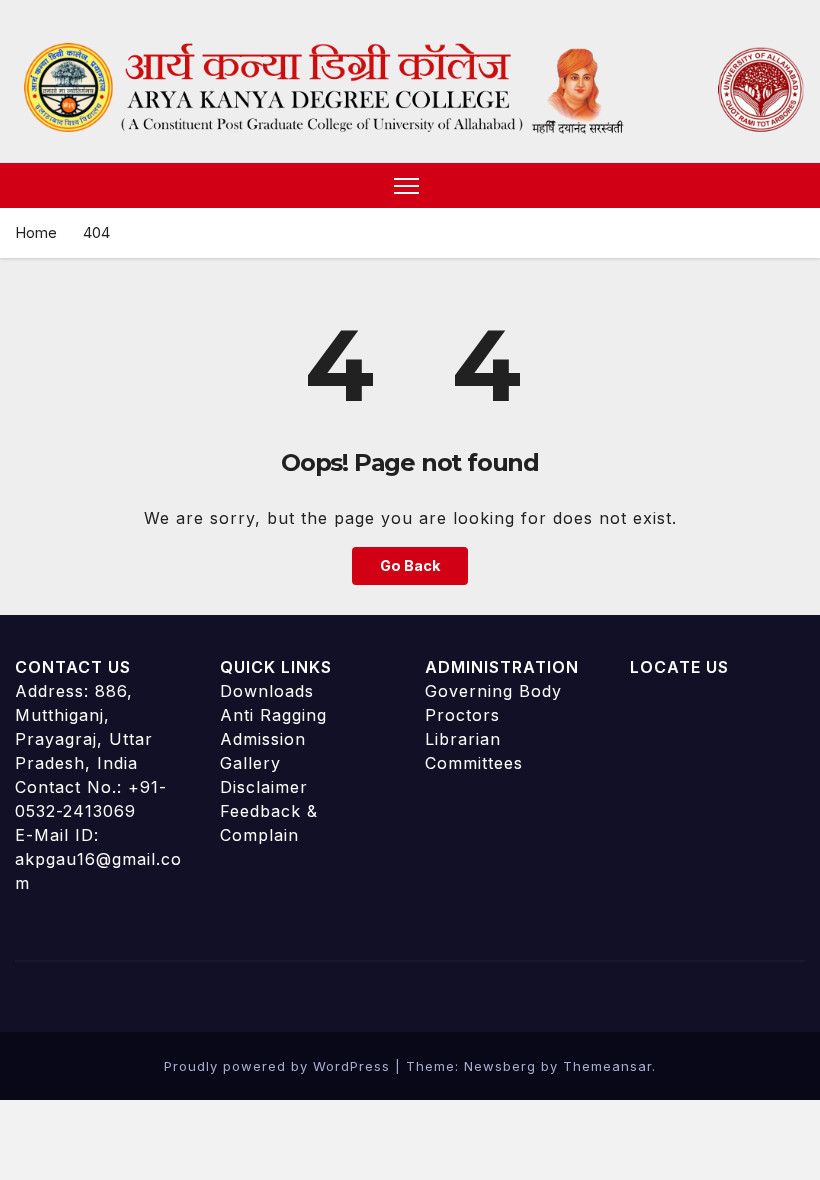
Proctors (462, 715)
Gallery (250, 763)
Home (36, 232)
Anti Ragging (273, 715)
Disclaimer (264, 787)
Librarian (463, 739)
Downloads (267, 691)
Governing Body (493, 691)
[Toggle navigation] (406, 185)
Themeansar (607, 1066)
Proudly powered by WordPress (279, 1066)
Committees (474, 763)
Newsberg (500, 1066)
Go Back (410, 565)
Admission (263, 739)
